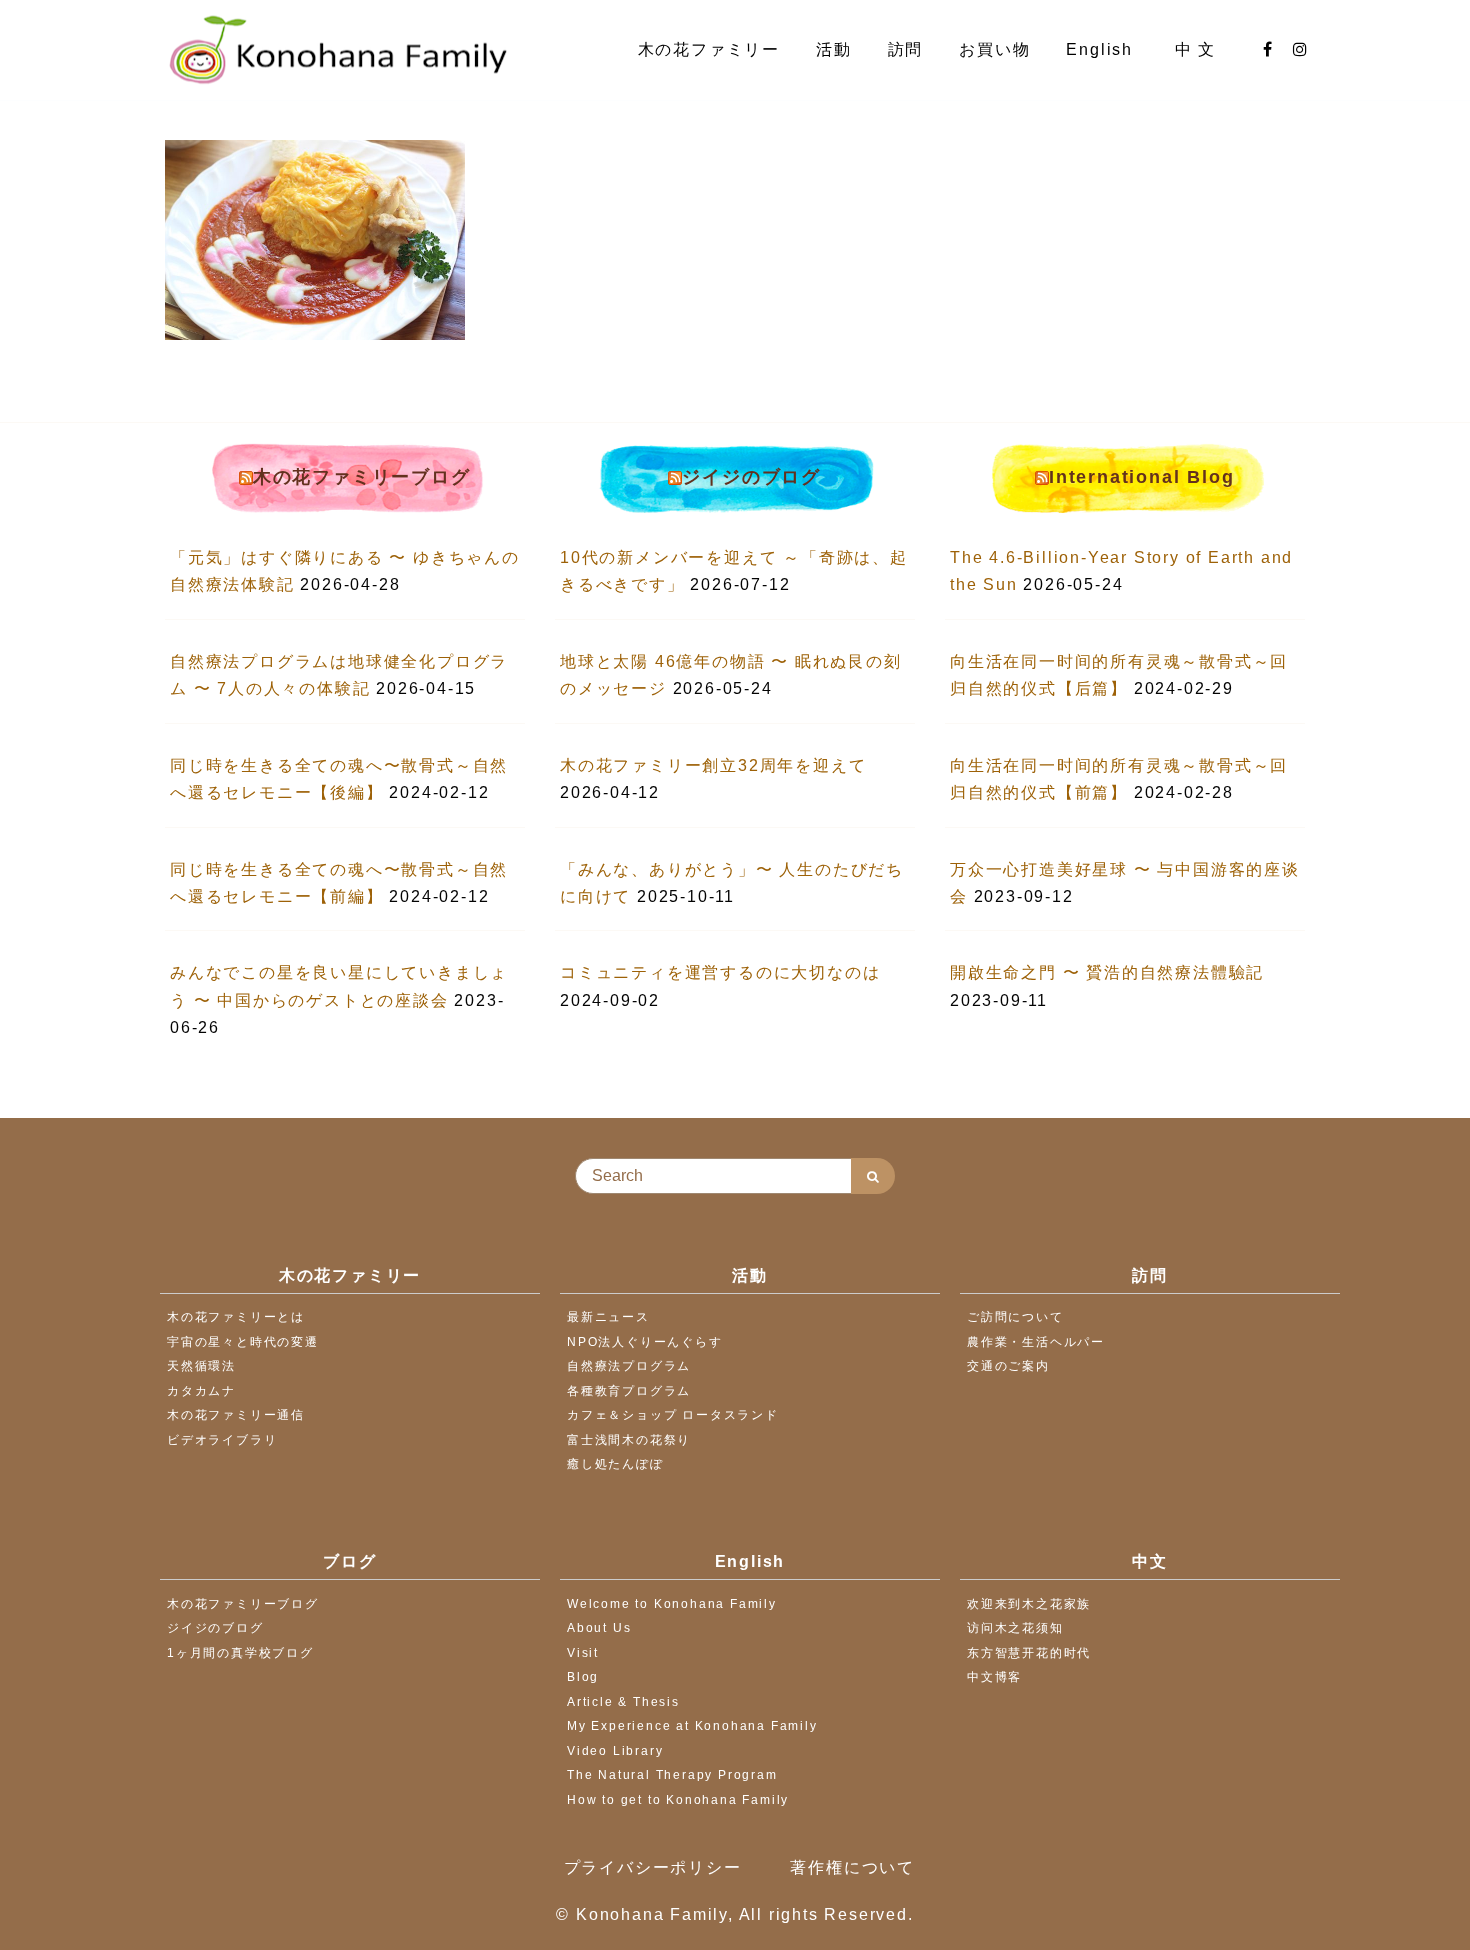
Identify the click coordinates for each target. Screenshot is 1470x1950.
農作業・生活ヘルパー (1036, 1342)
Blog (583, 1677)
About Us (599, 1628)
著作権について (852, 1867)
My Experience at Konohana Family (692, 1726)
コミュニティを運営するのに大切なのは (720, 972)
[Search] (873, 1176)
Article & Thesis (623, 1702)
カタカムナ (201, 1391)
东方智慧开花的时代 (1029, 1653)
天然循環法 (201, 1366)
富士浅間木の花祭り (629, 1440)
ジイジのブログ (751, 477)
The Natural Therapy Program (672, 1775)
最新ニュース (608, 1317)
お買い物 (994, 49)
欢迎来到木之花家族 (1029, 1604)
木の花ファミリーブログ (362, 477)
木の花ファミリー (709, 49)
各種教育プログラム (629, 1391)
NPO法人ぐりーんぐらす (645, 1342)
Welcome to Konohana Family (672, 1604)
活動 (834, 49)
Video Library (615, 1751)
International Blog (1141, 477)
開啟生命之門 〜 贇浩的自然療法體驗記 (1107, 972)
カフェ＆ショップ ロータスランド (673, 1415)
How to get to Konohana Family (678, 1800)
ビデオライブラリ (222, 1440)
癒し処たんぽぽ (615, 1464)
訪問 (906, 49)
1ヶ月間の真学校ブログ (240, 1653)
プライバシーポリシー (653, 1867)
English (1102, 49)
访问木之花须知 (1015, 1628)
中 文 (1198, 49)
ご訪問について (1015, 1317)
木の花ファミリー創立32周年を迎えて (713, 765)
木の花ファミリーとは (236, 1317)
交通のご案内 (1008, 1366)
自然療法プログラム (629, 1366)
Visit (583, 1653)
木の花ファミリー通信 (236, 1415)
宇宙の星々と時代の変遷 (243, 1342)
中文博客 (994, 1677)
